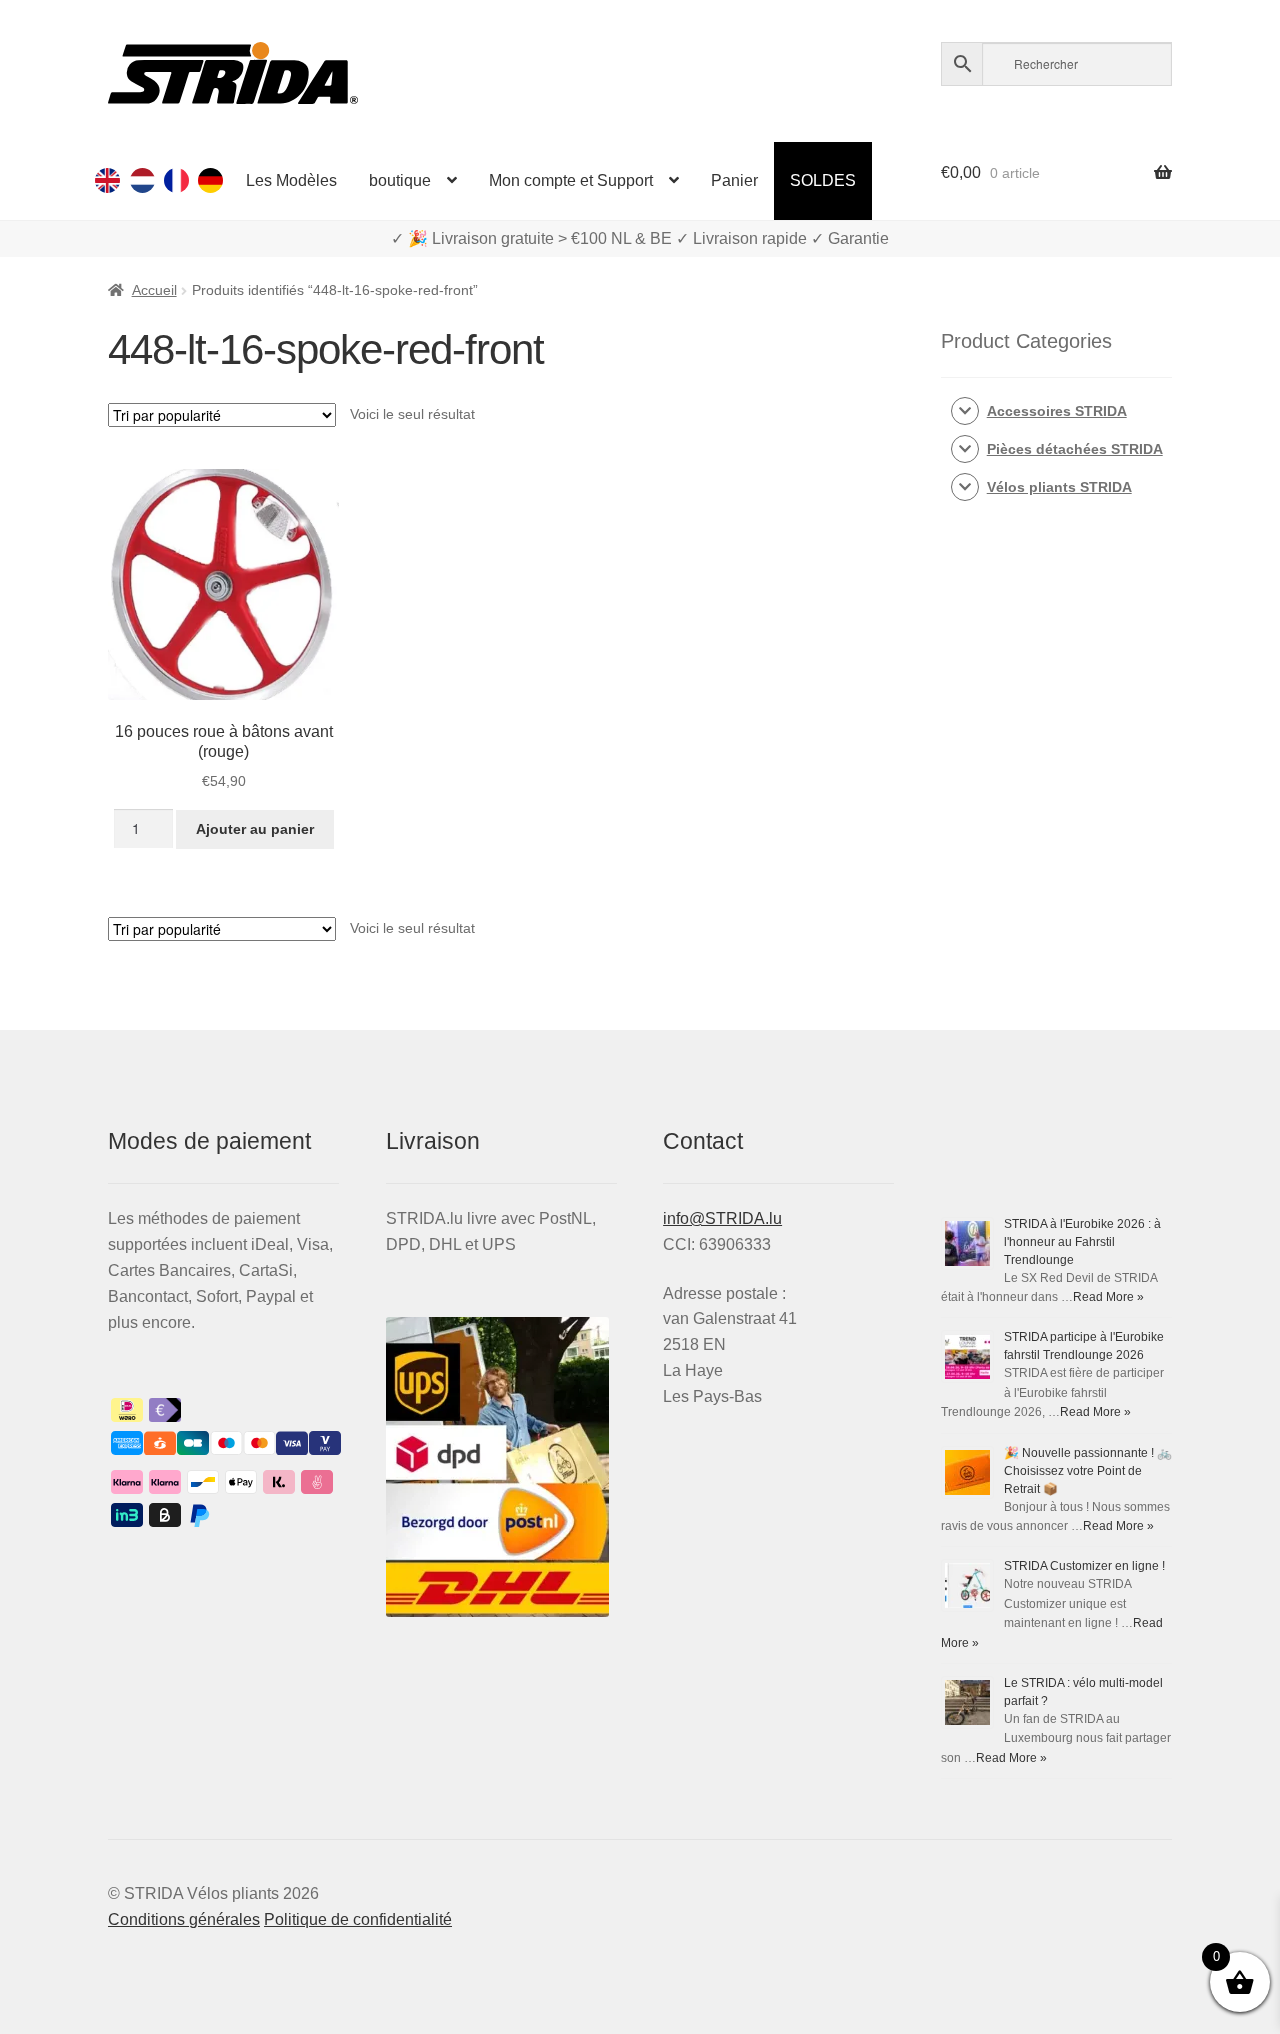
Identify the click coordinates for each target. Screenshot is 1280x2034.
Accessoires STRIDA (1057, 411)
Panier (734, 180)
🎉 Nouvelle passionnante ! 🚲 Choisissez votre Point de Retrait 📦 (1088, 1471)
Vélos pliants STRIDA (1059, 487)
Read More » (1108, 1297)
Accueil (154, 290)
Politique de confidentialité (358, 1919)
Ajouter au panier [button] (255, 829)
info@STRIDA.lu (722, 1218)
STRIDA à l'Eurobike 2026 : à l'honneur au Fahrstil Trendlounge (1082, 1242)
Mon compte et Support (571, 180)
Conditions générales (184, 1919)
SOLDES (823, 180)
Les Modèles (291, 180)
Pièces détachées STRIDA (1075, 449)
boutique (400, 180)
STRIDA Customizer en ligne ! (1084, 1566)
